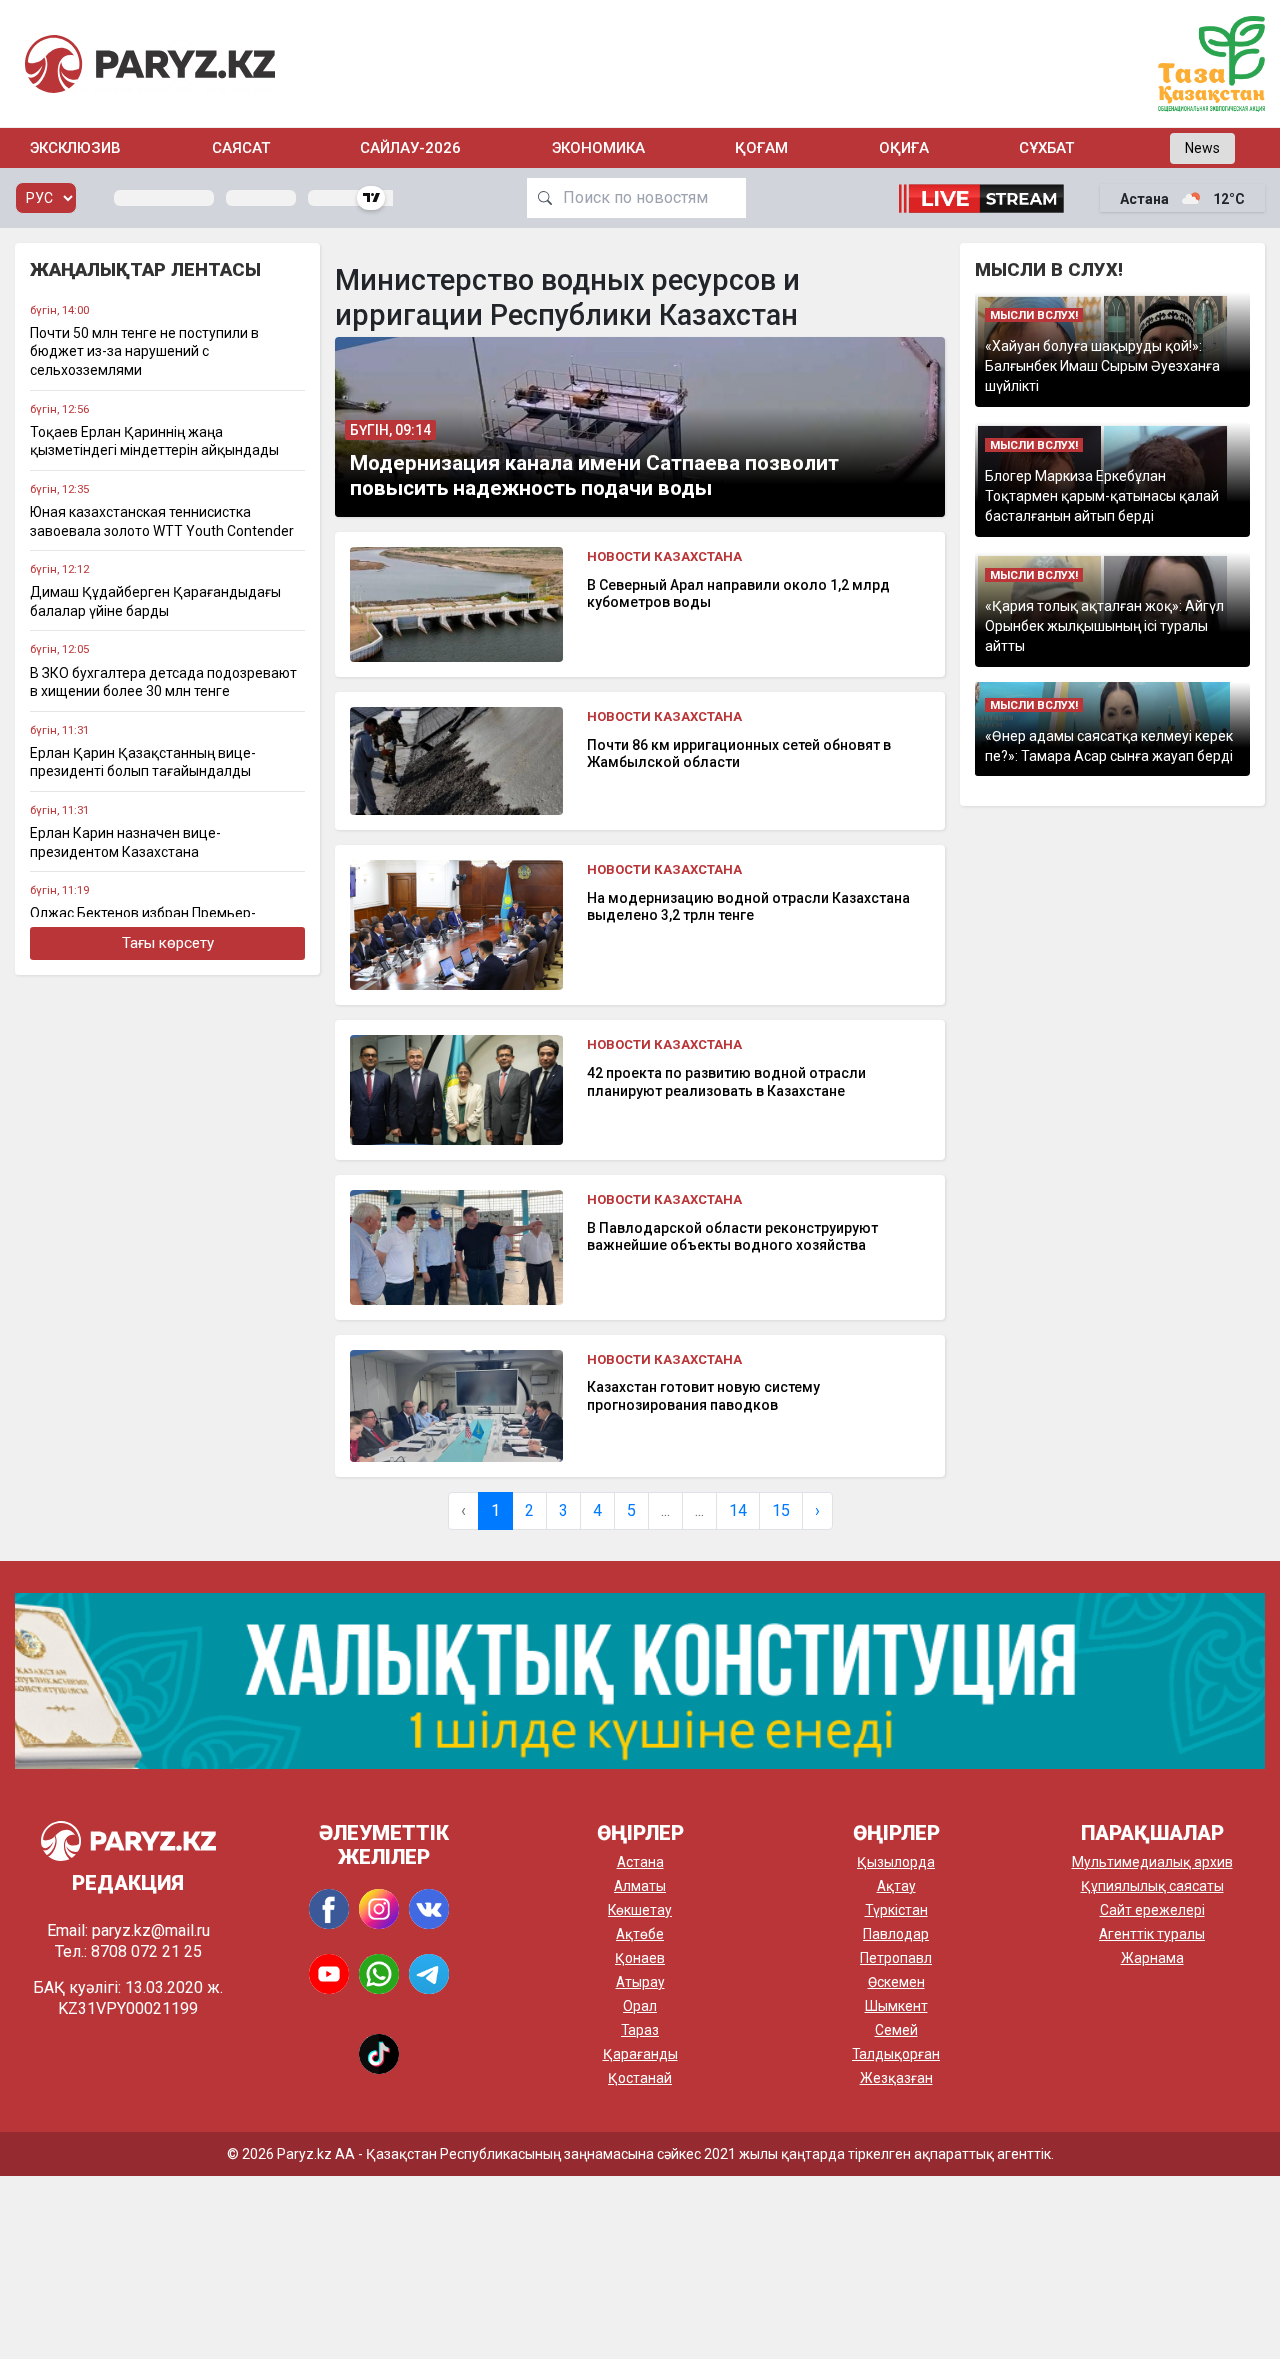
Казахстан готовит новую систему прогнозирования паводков (703, 1396)
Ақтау (896, 1886)
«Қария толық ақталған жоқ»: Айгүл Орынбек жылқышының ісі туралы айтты (1104, 626)
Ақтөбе (640, 1934)
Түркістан (896, 1910)
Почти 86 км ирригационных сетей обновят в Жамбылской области (739, 754)
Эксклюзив (75, 148)
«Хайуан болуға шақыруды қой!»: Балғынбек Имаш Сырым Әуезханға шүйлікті (1102, 366)
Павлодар (896, 1934)
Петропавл (896, 1958)
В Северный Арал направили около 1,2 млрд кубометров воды (738, 594)
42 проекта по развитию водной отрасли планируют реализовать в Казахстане (726, 1082)
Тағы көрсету (168, 943)
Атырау (640, 1982)
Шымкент (896, 2006)
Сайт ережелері (1152, 1910)
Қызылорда (896, 1862)
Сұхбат (1046, 148)
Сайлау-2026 (410, 148)
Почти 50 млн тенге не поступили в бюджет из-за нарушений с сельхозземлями (144, 351)
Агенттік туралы (1152, 1934)
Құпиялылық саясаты (1152, 1886)
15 (781, 1510)
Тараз (640, 2030)
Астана (640, 1862)
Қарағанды (640, 2054)
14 (738, 1510)
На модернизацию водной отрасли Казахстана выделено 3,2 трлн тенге (748, 907)
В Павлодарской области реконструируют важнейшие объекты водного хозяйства (732, 1237)
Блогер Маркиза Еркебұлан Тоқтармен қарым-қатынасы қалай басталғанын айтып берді (1102, 496)
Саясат (241, 148)
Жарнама (1152, 1958)
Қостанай (640, 2078)
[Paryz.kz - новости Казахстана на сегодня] (150, 63)
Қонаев (640, 1958)
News (1202, 148)
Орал (640, 2006)
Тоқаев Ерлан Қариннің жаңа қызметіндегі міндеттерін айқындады (154, 441)
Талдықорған (896, 2054)
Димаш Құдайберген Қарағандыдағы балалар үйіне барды (155, 601)
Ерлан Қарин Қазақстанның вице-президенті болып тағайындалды (143, 762)
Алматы (640, 1886)
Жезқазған (896, 2078)
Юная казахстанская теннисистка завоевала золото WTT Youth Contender (162, 521)
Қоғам (761, 148)
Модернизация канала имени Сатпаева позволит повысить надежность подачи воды (594, 475)
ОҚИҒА (904, 148)
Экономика (598, 148)
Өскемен (896, 1982)
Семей (896, 2030)
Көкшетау (640, 1910)
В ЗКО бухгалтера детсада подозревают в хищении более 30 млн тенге (163, 682)
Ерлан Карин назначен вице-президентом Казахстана (125, 842)
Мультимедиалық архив (1152, 1862)
